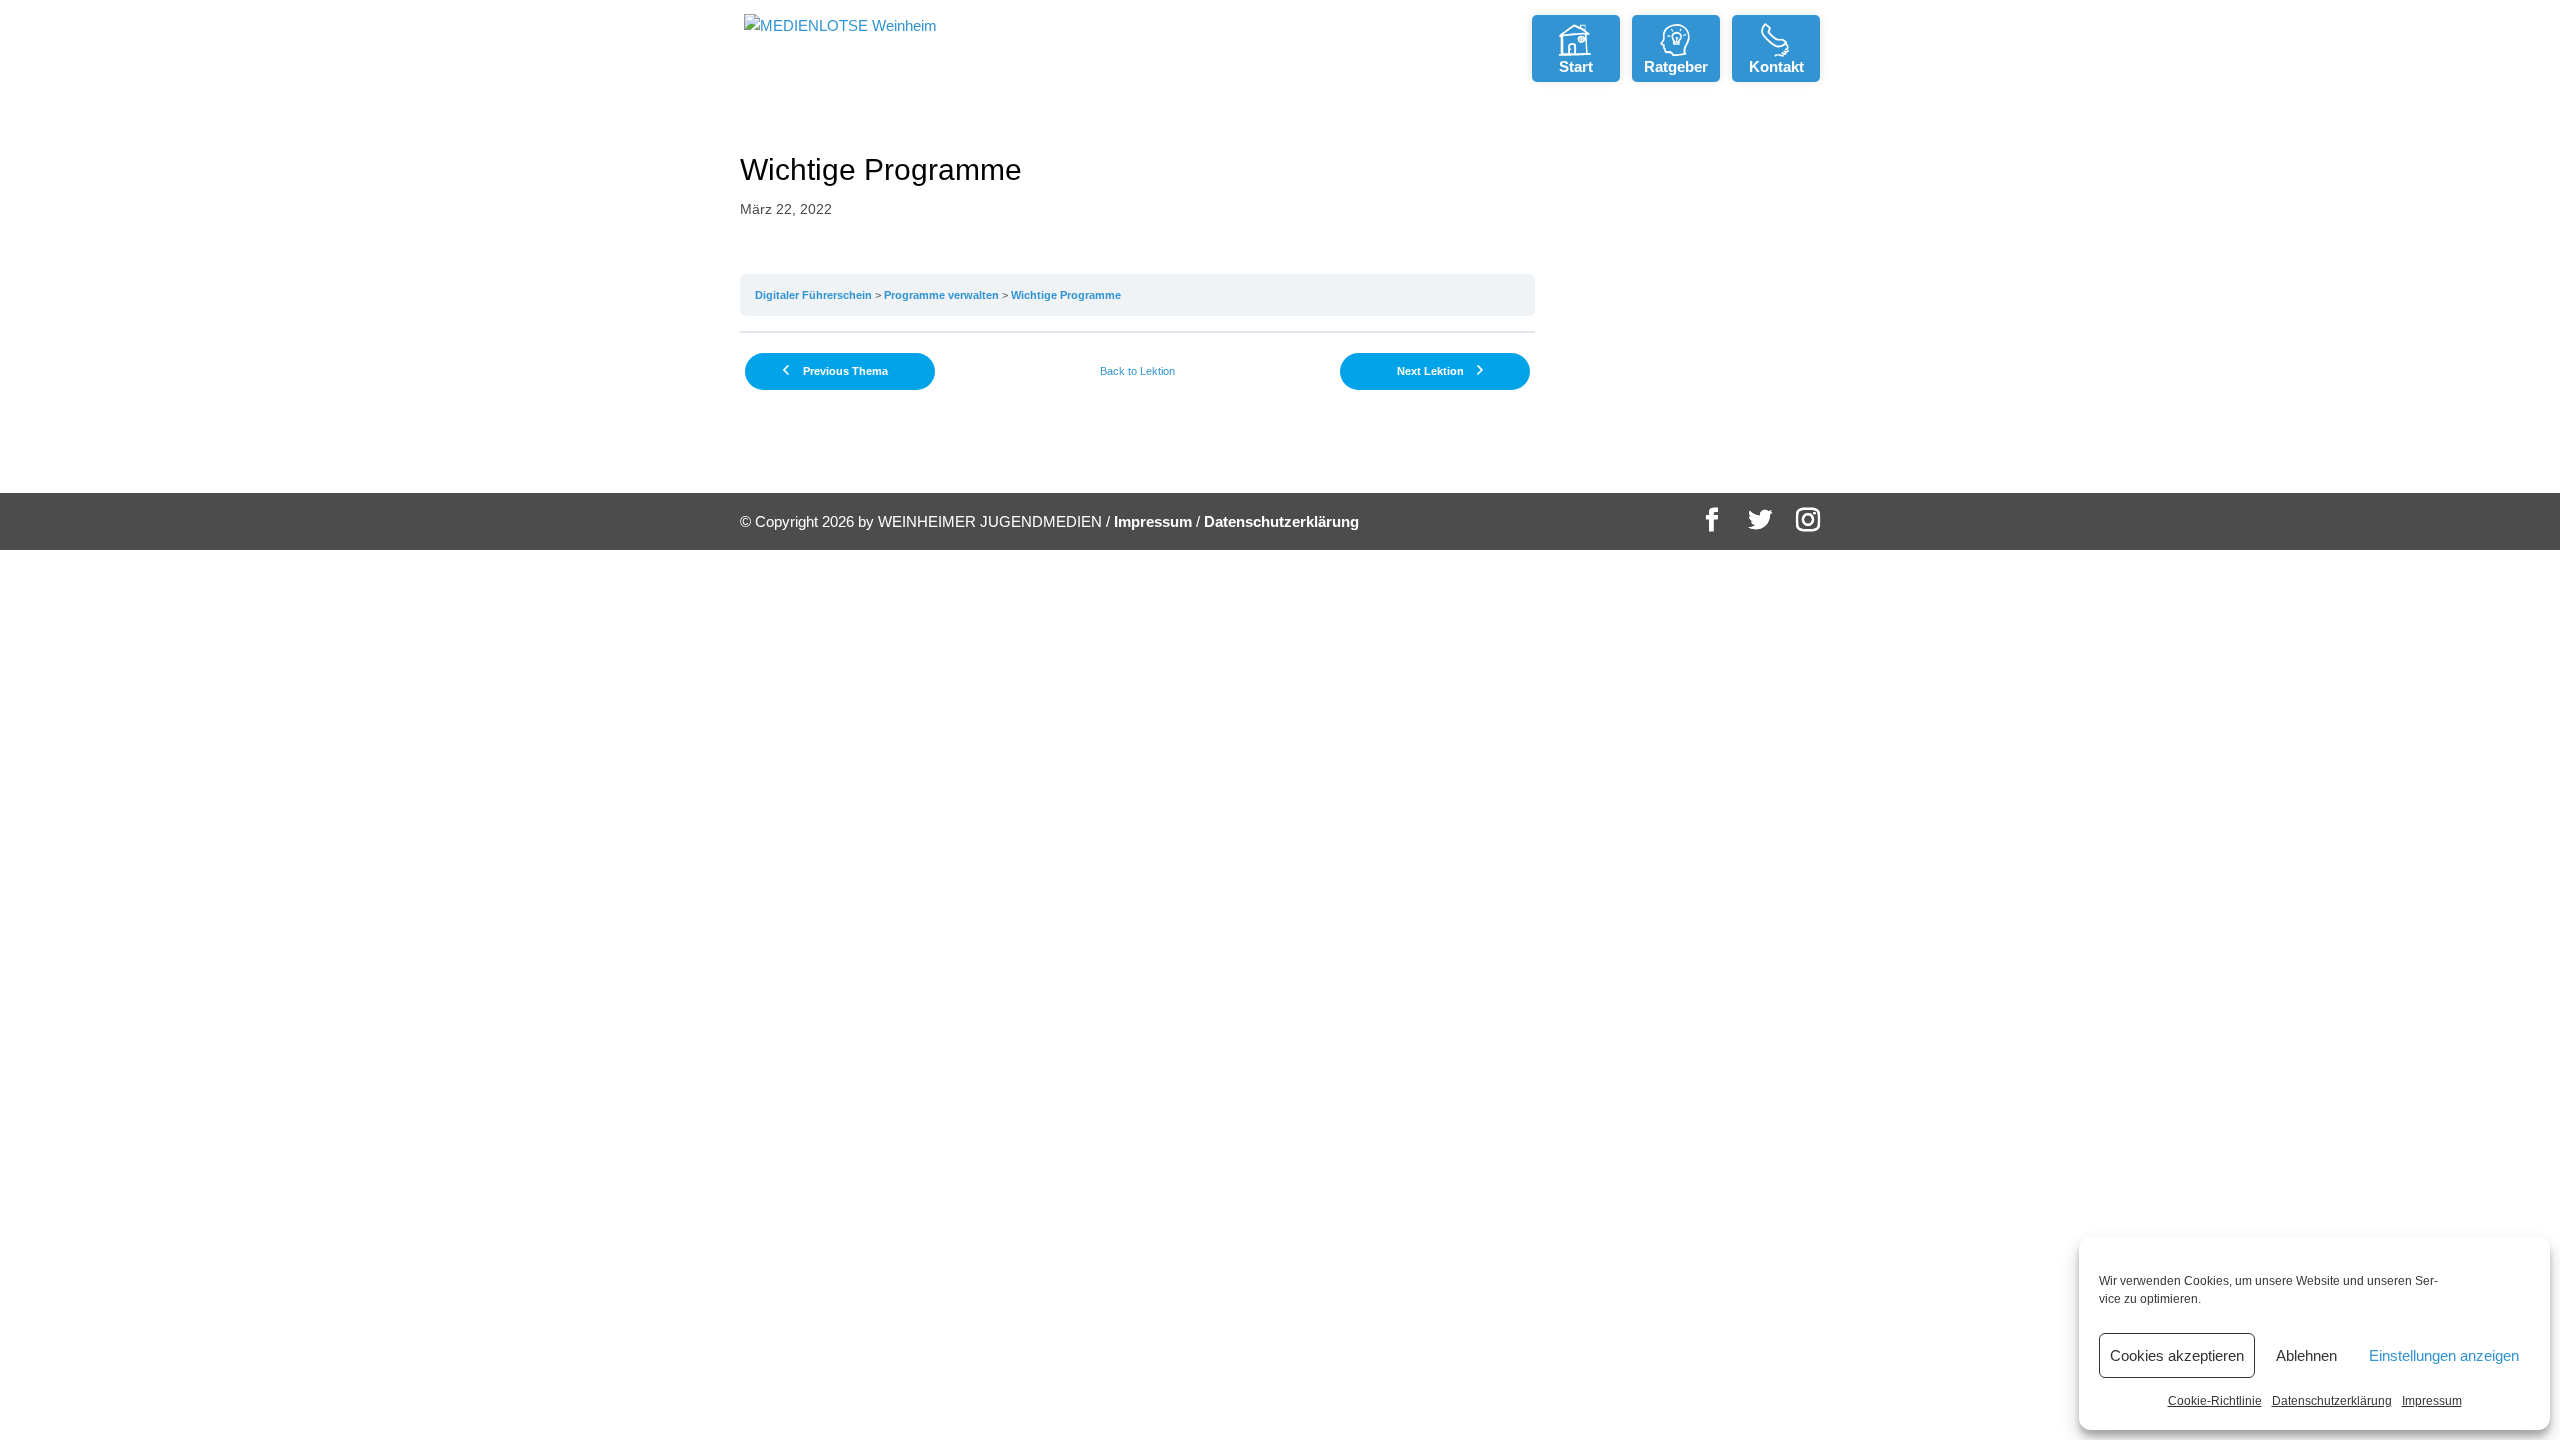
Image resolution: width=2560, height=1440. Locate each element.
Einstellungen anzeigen (2444, 1355)
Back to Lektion (1137, 371)
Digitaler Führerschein (813, 295)
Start (1576, 66)
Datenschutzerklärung (2332, 1401)
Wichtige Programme (1066, 295)
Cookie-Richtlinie (2215, 1401)
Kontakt (1776, 66)
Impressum (2432, 1401)
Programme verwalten (941, 295)
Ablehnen (2306, 1355)
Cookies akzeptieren (2177, 1355)
